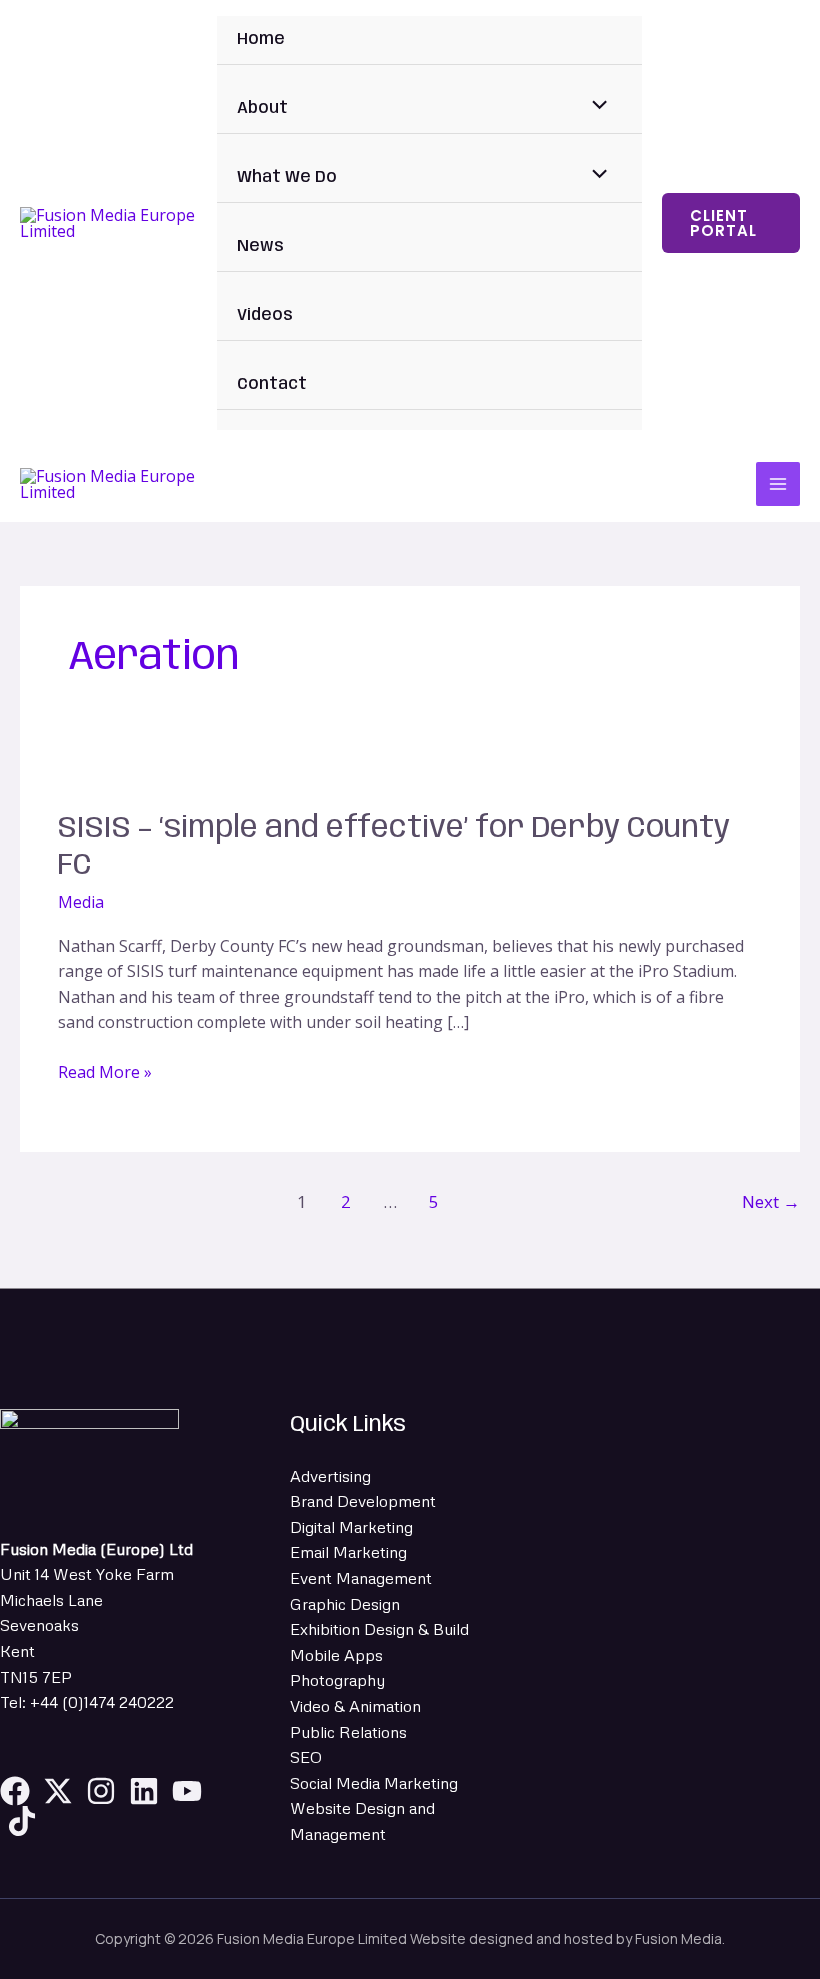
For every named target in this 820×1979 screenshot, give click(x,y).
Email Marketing (348, 1552)
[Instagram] (101, 1791)
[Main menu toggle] (778, 484)
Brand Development (363, 1501)
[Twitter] (58, 1791)
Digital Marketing (351, 1527)
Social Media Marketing (374, 1783)
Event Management (361, 1578)
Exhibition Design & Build (379, 1629)
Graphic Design (345, 1604)
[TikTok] (22, 1821)
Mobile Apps (336, 1655)
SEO (306, 1757)
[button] (731, 223)
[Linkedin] (144, 1791)
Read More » (105, 1071)
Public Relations (348, 1732)
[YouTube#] (187, 1791)
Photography (337, 1680)
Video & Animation (355, 1706)
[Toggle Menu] (595, 108)
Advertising (330, 1476)
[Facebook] (15, 1791)
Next (771, 1201)
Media (81, 902)
